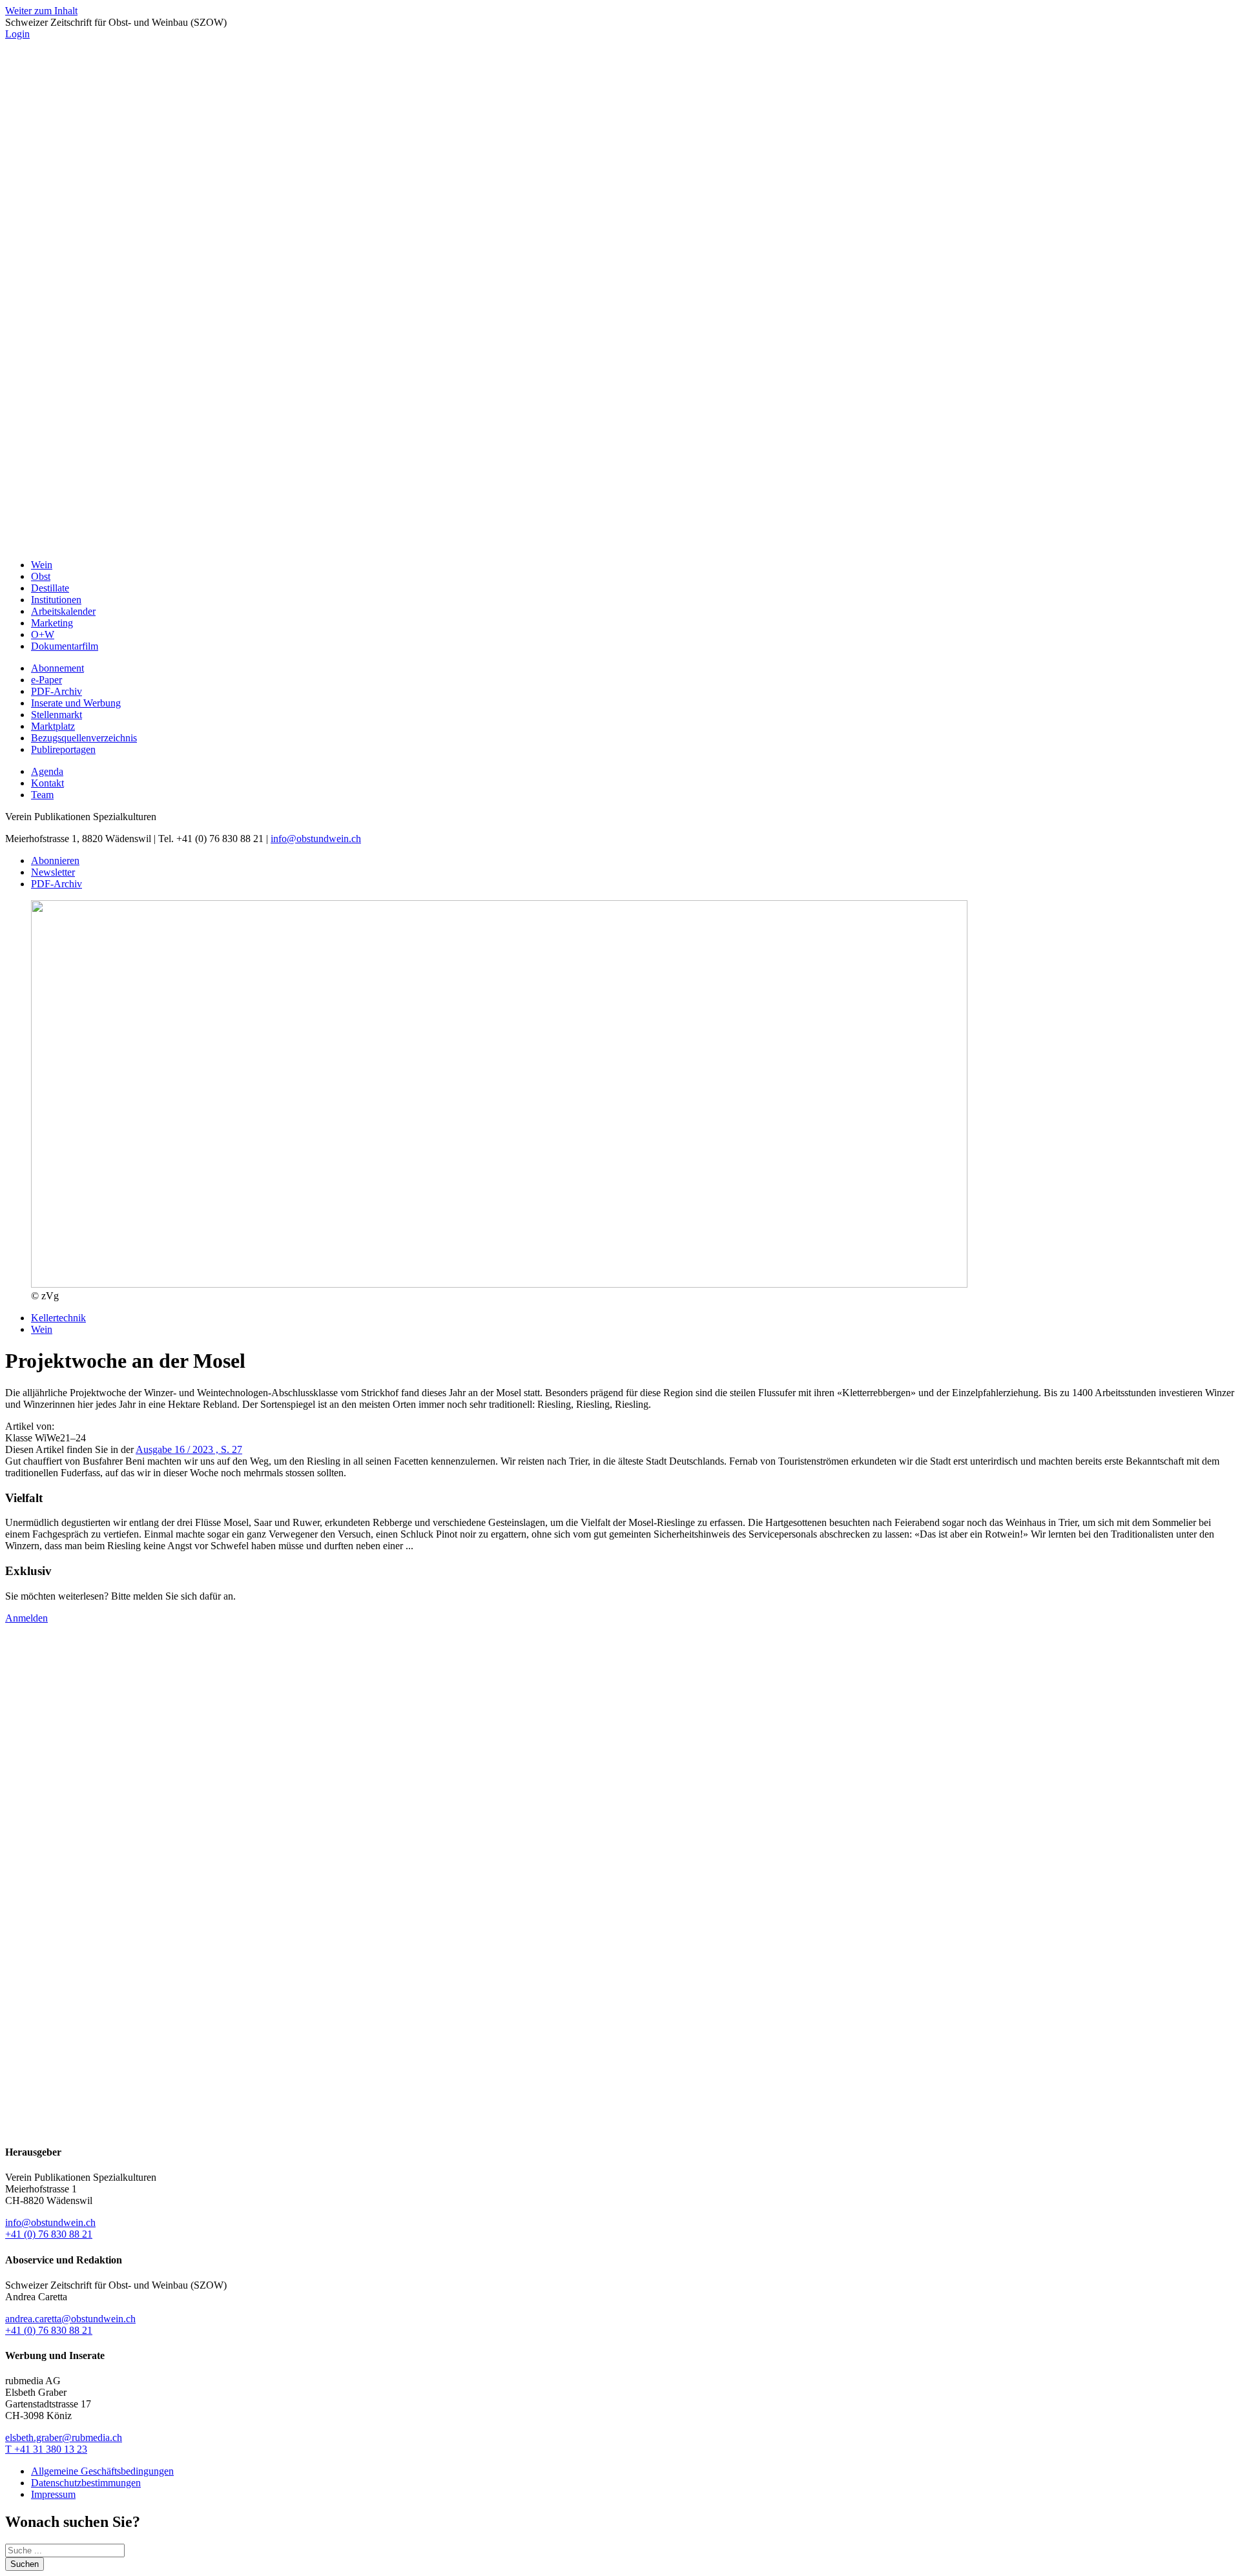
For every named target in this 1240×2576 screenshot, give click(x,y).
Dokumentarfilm (65, 646)
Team (42, 795)
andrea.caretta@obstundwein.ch (70, 2319)
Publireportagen (63, 749)
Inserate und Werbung (76, 703)
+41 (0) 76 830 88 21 (49, 2234)
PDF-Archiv (57, 691)
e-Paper (46, 680)
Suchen (25, 2564)
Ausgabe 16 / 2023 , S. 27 (189, 1449)
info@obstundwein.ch (316, 839)
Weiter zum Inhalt (41, 11)
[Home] (620, 543)
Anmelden (26, 1618)
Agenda (47, 771)
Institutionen (56, 600)
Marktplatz (53, 726)
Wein (42, 565)
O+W (43, 634)
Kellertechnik (58, 1318)
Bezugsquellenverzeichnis (84, 738)
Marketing (52, 623)
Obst (41, 576)
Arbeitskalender (63, 611)
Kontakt (47, 783)
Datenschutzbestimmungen (86, 2483)
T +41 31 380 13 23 (46, 2449)
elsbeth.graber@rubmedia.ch (64, 2437)
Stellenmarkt (57, 715)
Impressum (53, 2494)
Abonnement (57, 668)
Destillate (50, 588)
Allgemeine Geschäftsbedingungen (102, 2471)
